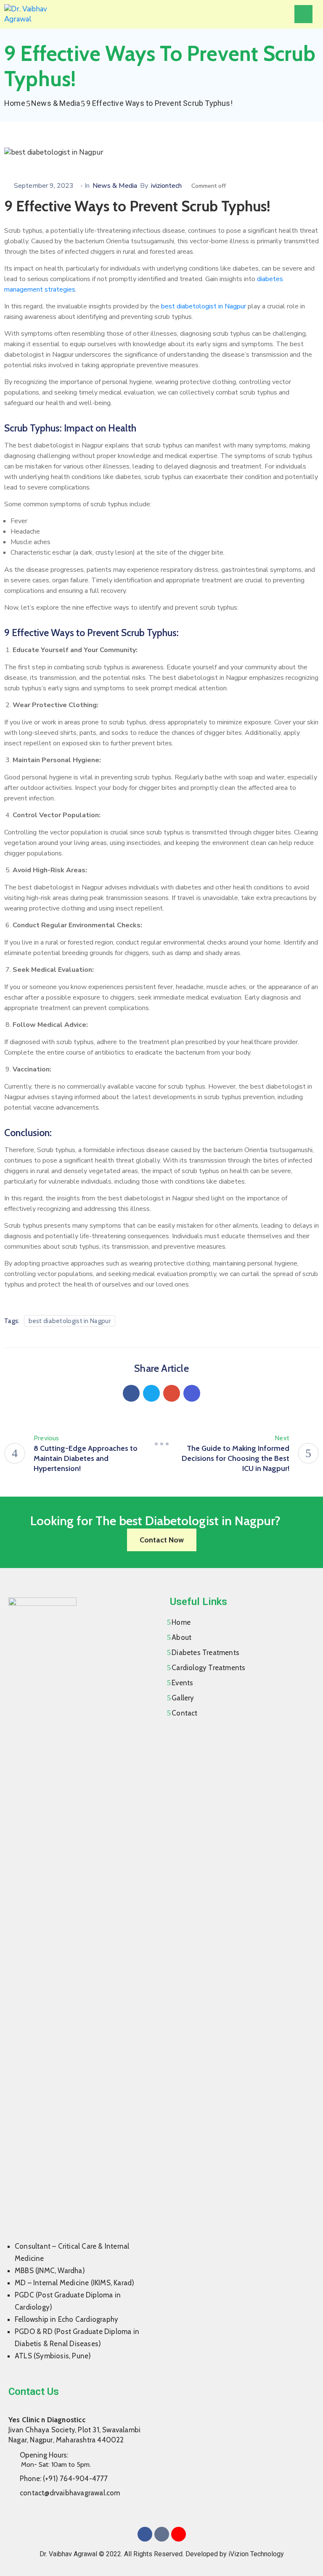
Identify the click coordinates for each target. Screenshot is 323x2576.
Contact (184, 1713)
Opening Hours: (44, 2455)
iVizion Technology (256, 2554)
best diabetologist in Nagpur (204, 306)
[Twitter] (151, 1393)
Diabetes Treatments (205, 1652)
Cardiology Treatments (208, 1668)
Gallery (183, 1698)
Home (15, 103)
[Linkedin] (192, 1393)
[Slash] (161, 1444)
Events (182, 1683)
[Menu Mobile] (303, 14)
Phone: (64, 2479)
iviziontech (166, 186)
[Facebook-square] (145, 2534)
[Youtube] (179, 2534)
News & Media (56, 103)
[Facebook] (131, 1393)
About (181, 1637)
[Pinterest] (172, 1393)
